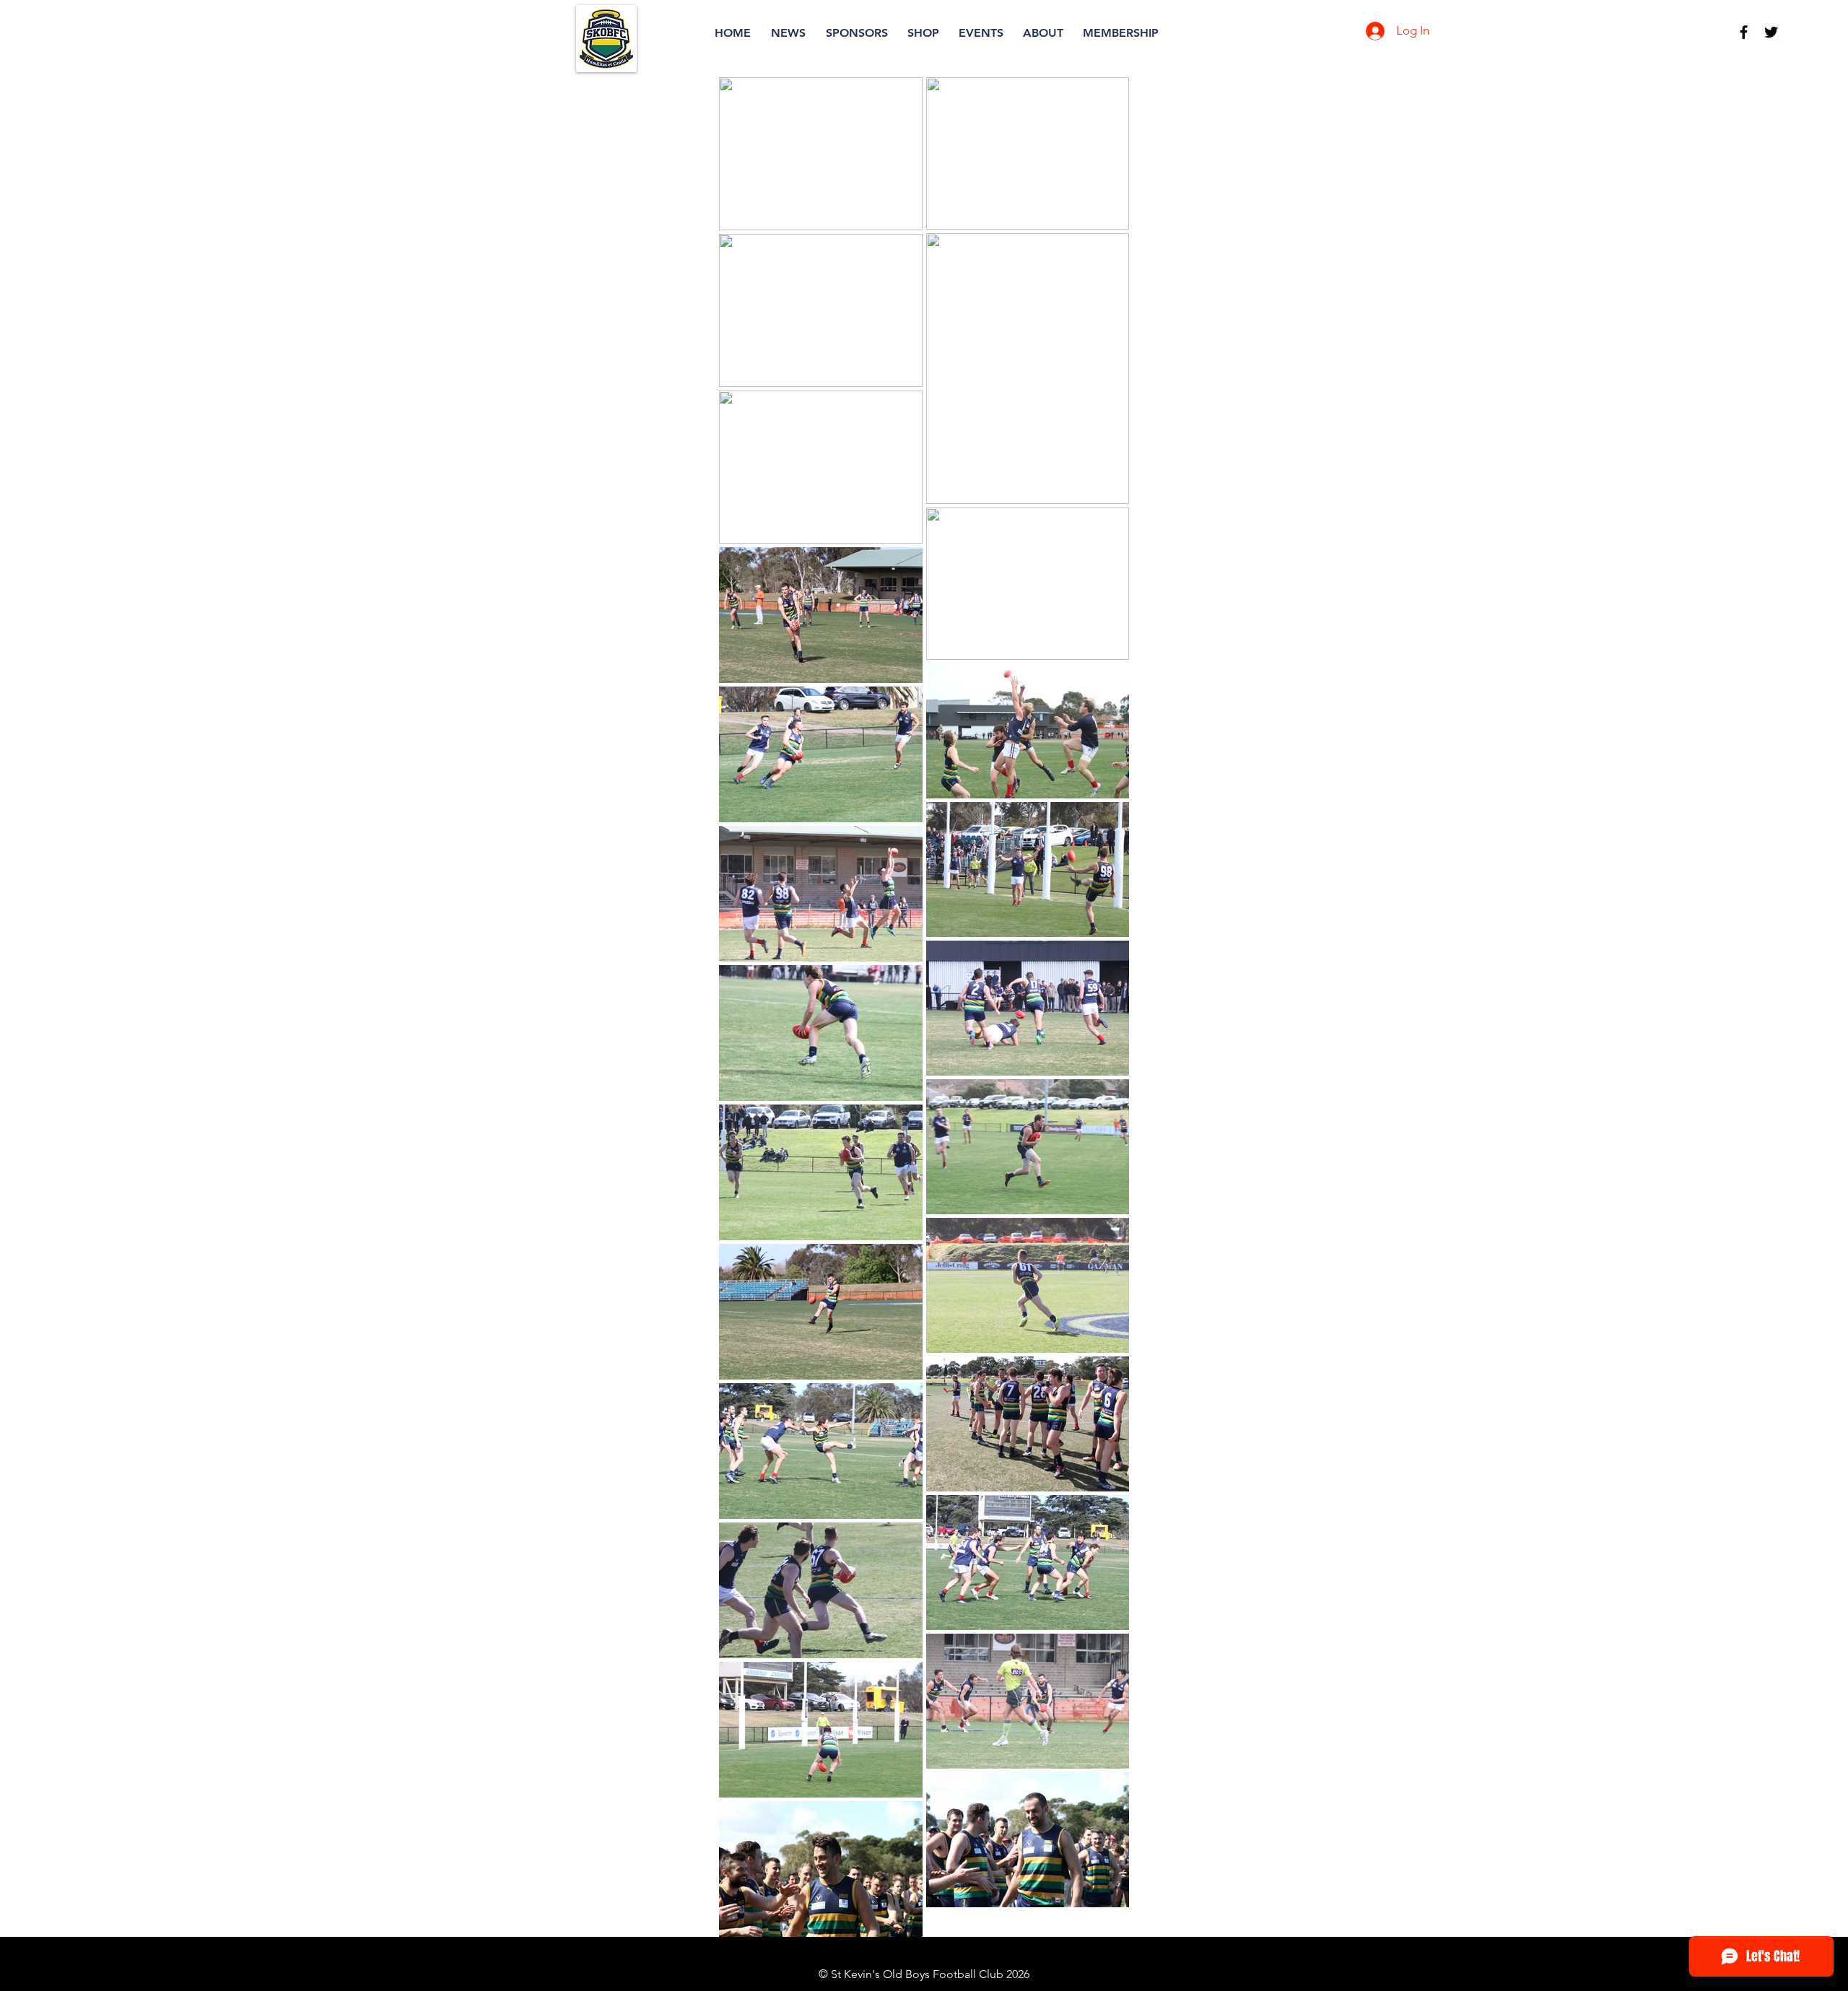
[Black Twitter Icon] (1771, 32)
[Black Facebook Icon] (1744, 32)
